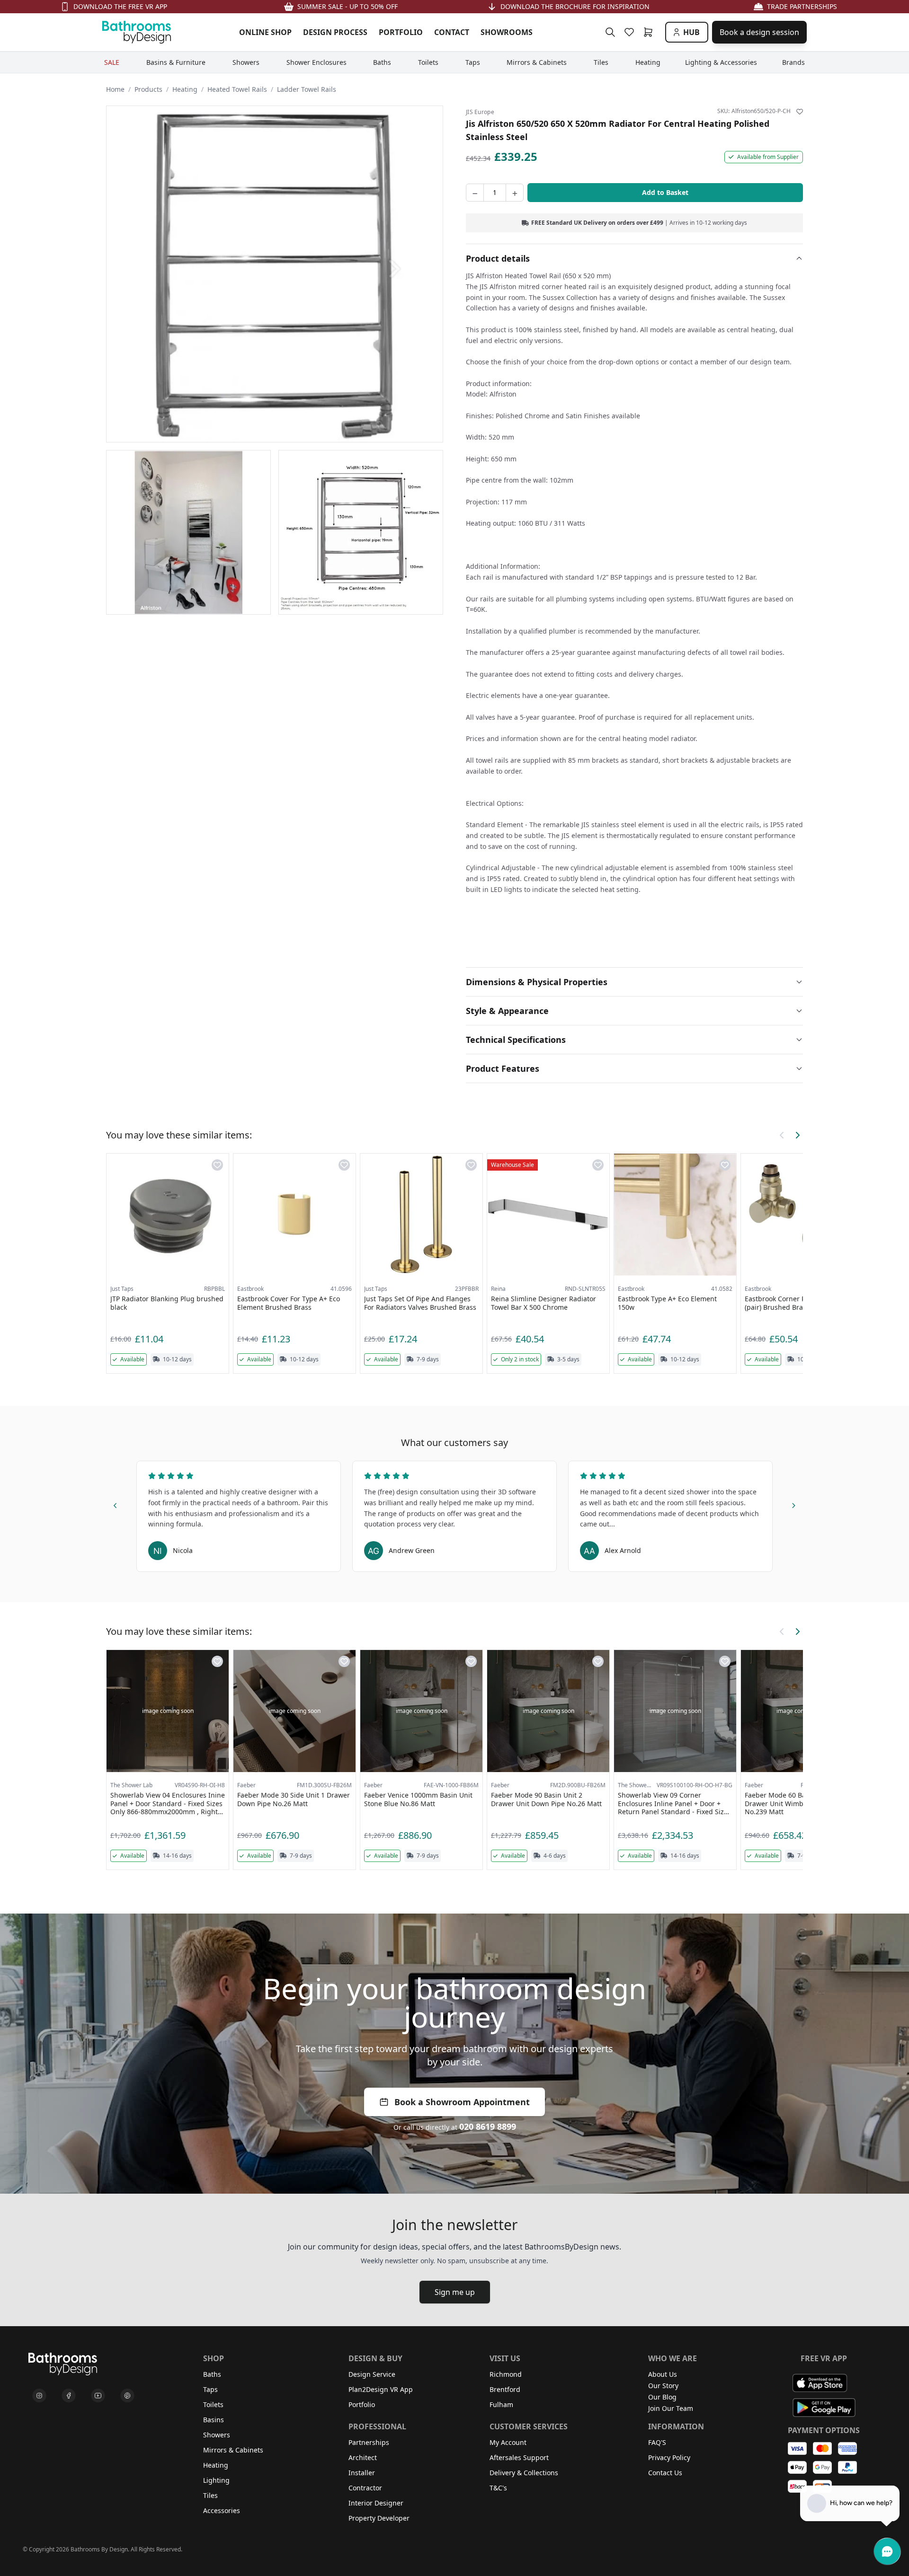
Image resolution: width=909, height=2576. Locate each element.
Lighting (216, 2480)
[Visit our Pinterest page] (127, 2396)
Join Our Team (671, 2408)
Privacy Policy (669, 2457)
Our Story (663, 2386)
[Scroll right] (797, 1135)
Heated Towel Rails (237, 89)
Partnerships (369, 2442)
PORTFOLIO (401, 32)
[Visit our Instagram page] (39, 2396)
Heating (185, 89)
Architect (363, 2457)
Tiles (210, 2495)
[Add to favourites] (800, 112)
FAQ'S (657, 2442)
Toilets (213, 2404)
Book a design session (759, 32)
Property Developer (379, 2518)
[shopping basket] (650, 32)
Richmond (506, 2374)
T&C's (498, 2488)
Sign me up (455, 2292)
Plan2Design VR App (381, 2389)
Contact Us (665, 2473)
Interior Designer (376, 2503)
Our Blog (662, 2397)
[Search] (610, 32)
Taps (210, 2389)
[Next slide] (793, 1504)
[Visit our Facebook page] (69, 2396)
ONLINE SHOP (265, 32)
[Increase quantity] (515, 193)
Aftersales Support (519, 2457)
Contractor (365, 2488)
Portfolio (362, 2404)
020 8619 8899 (488, 2126)
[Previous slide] (116, 1504)
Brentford (505, 2389)
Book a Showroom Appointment (462, 2102)
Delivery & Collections (524, 2473)
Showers (217, 2435)
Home (115, 89)
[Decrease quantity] (475, 193)
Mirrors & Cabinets (233, 2450)
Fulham (501, 2404)
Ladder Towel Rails (307, 89)
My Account (508, 2442)
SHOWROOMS (507, 32)
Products (148, 89)
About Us (663, 2374)
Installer (362, 2473)
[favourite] (631, 32)
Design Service (372, 2374)
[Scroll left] (782, 1135)
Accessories (222, 2510)
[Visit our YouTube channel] (98, 2396)
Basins (214, 2420)
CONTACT (452, 32)
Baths (212, 2374)
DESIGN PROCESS (335, 32)
